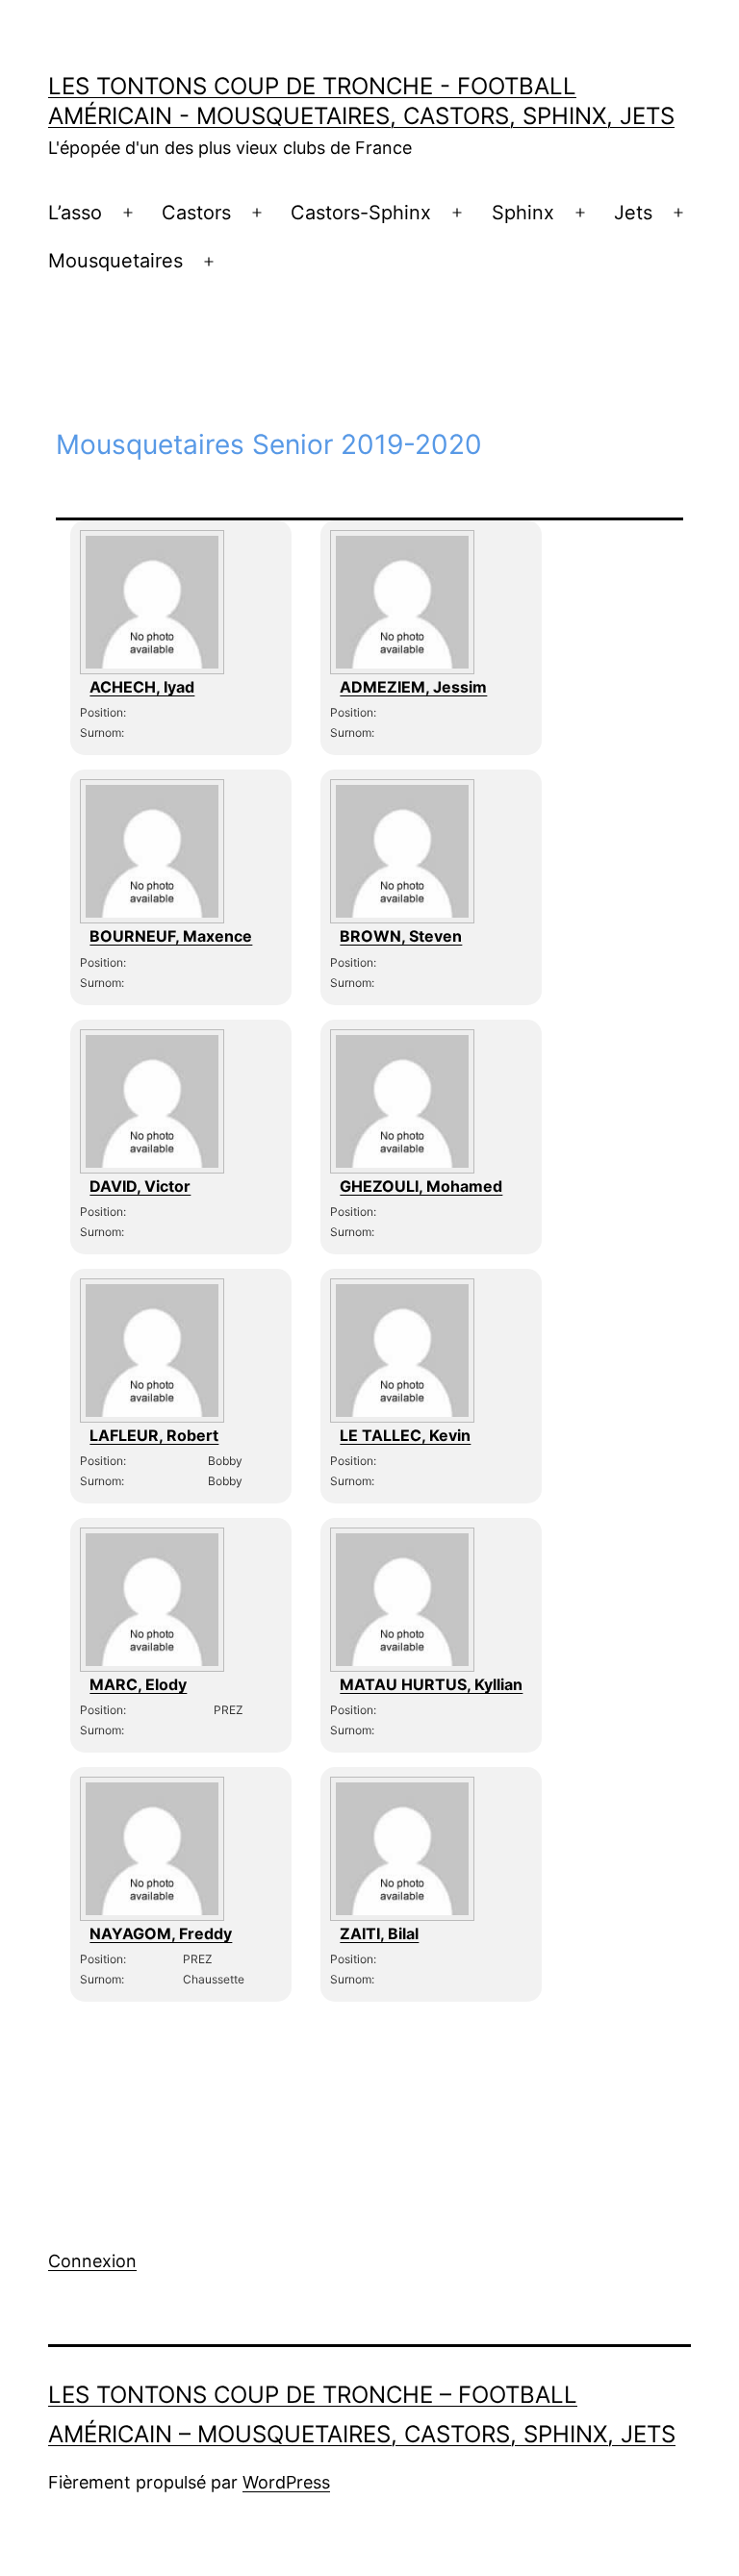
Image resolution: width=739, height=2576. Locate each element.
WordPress (286, 2482)
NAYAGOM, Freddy (161, 1933)
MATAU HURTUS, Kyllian (431, 1684)
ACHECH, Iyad (142, 687)
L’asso (75, 213)
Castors (196, 213)
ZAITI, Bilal (379, 1933)
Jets (633, 213)
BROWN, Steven (401, 936)
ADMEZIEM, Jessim (413, 687)
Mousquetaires (115, 261)
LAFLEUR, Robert (154, 1435)
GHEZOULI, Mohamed (421, 1186)
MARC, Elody (138, 1684)
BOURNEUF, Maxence (171, 936)
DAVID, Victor (140, 1186)
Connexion (92, 2261)
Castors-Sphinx (361, 213)
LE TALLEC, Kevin (405, 1435)
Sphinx (523, 213)
